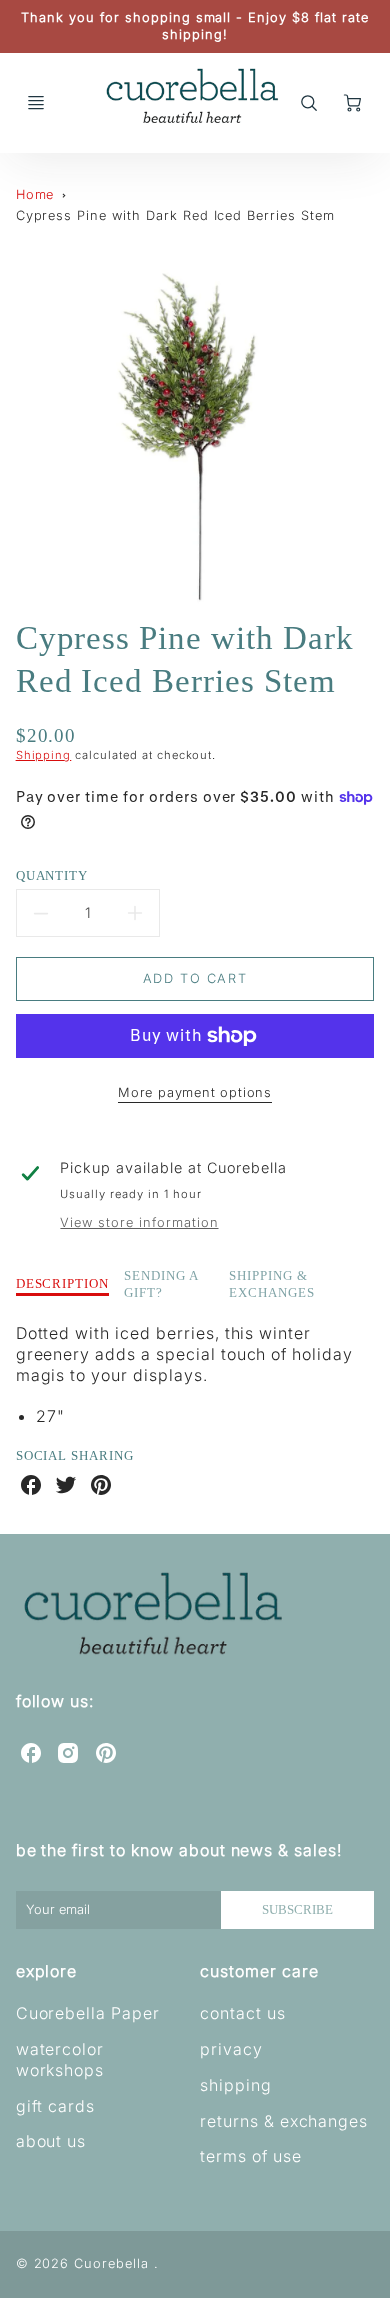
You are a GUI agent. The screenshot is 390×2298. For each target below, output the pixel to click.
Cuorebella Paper (88, 2013)
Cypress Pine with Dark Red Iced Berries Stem (175, 215)
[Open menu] (36, 103)
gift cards (56, 2106)
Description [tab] (63, 1283)
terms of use (251, 2156)
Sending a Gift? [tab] (161, 1284)
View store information (139, 1222)
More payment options (195, 1092)
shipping (236, 2085)
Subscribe (297, 1910)
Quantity (52, 875)
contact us (243, 2013)
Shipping (44, 755)
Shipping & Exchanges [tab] (272, 1284)
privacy (231, 2049)
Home (35, 194)
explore (47, 1971)
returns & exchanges (284, 2121)
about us (51, 2141)
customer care (259, 1971)
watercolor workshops (60, 2059)
